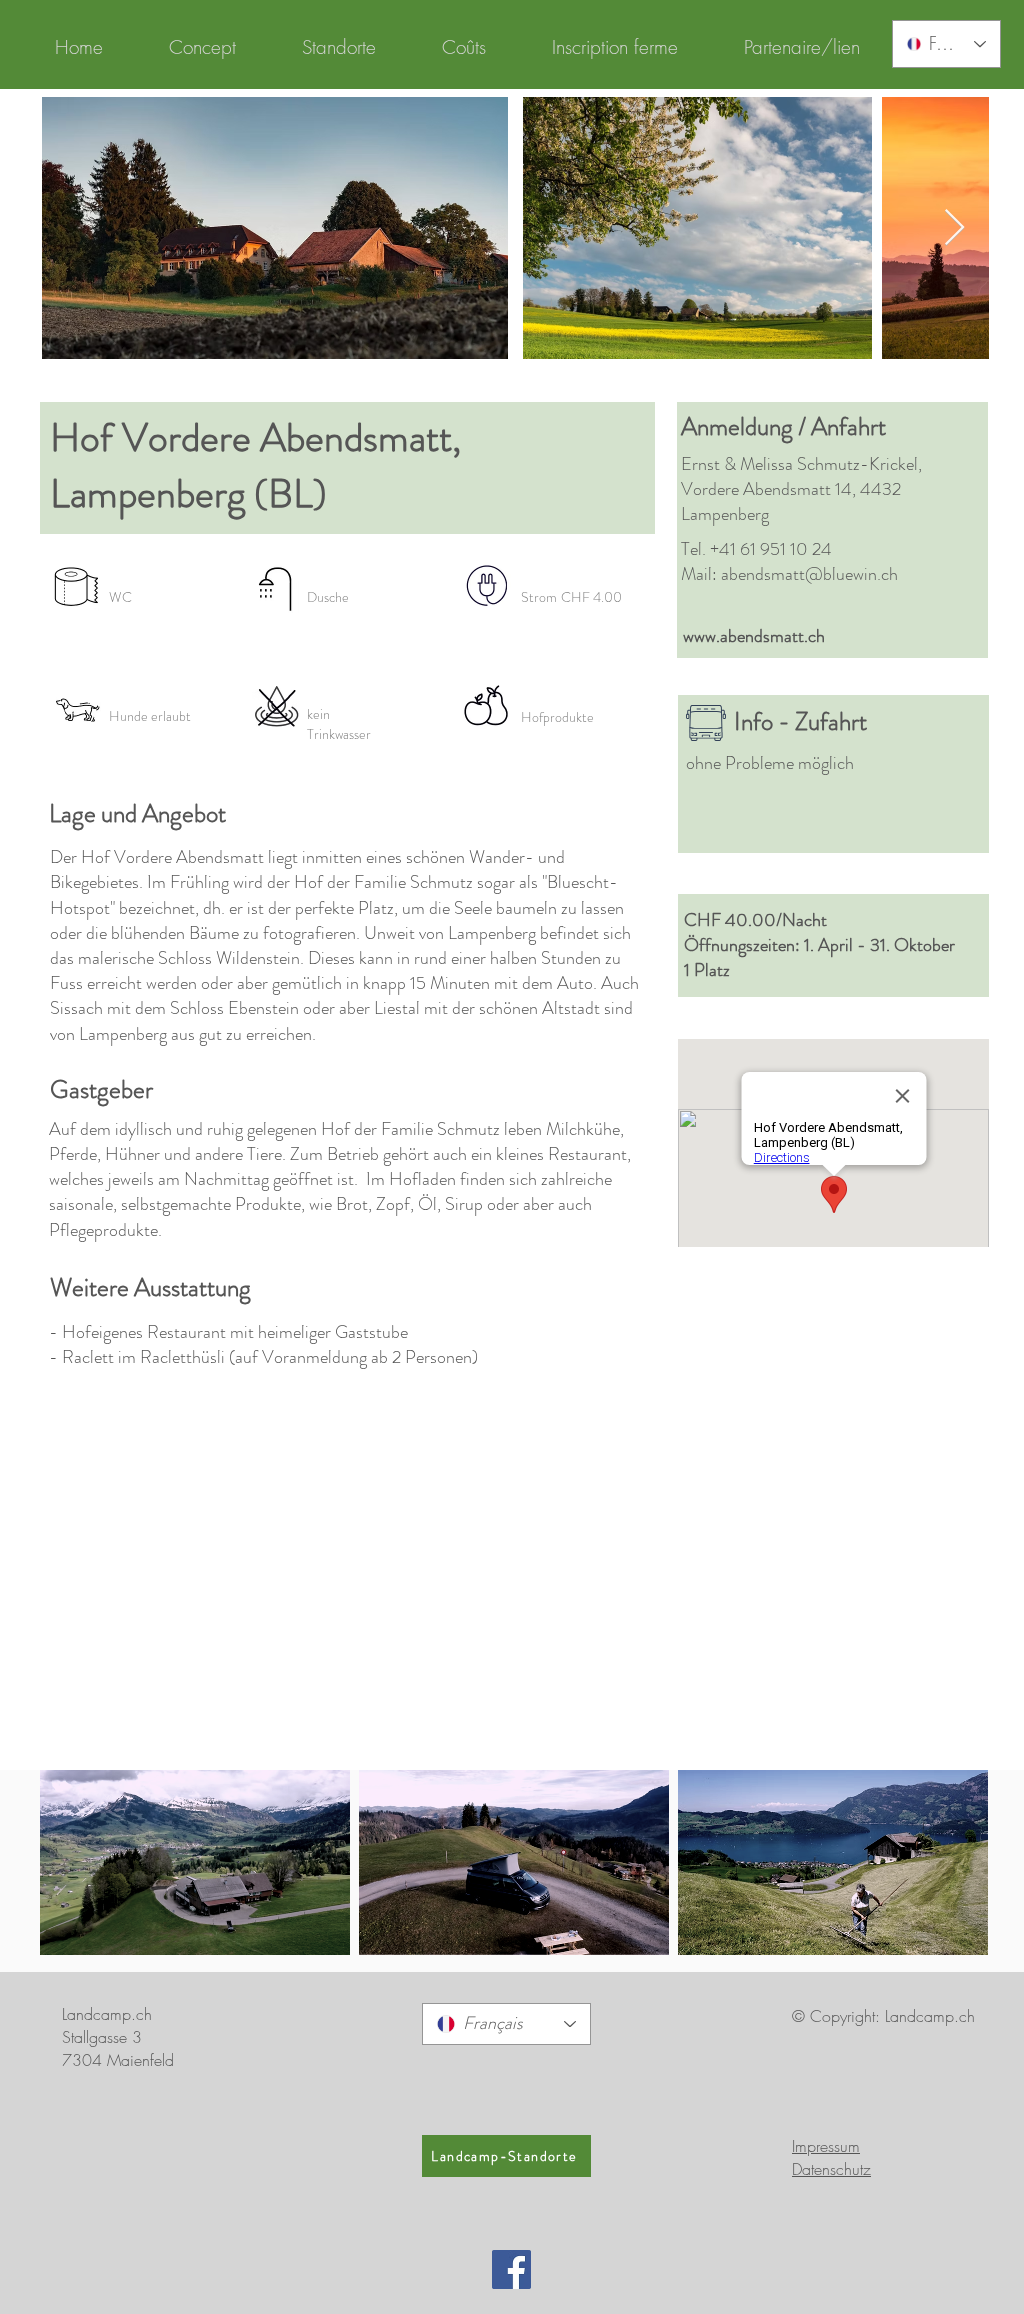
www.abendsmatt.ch (754, 636)
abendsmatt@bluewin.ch (809, 574)
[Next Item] (954, 228)
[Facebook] (511, 2269)
